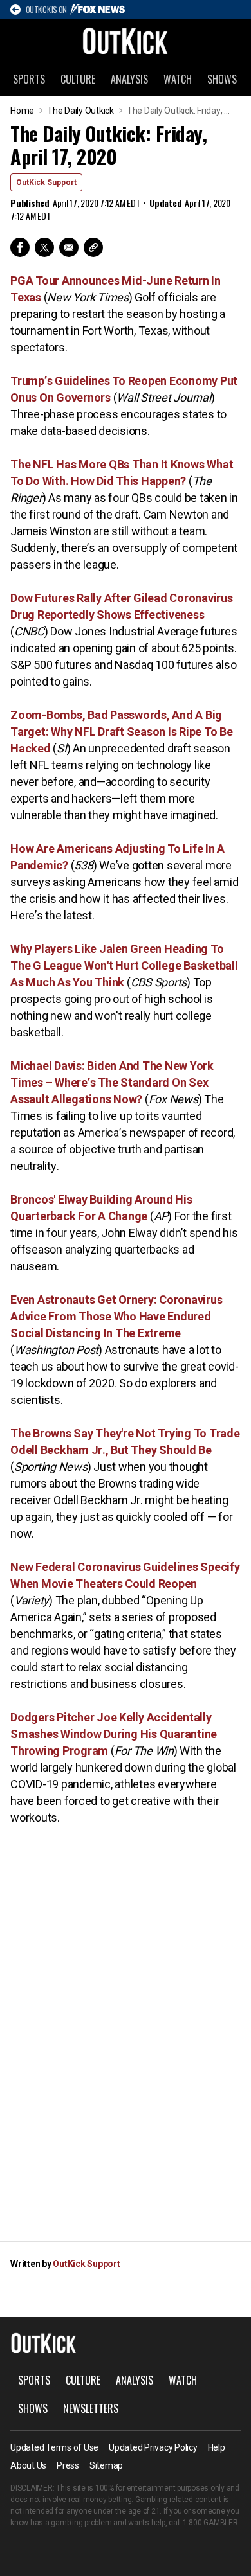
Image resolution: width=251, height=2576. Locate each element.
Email (69, 247)
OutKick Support (46, 182)
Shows (222, 79)
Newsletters (91, 2408)
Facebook (20, 247)
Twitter (44, 247)
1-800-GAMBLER (210, 2523)
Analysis (129, 79)
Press (68, 2465)
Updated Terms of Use (54, 2447)
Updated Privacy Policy (153, 2447)
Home (22, 111)
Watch (178, 79)
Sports (29, 79)
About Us (28, 2465)
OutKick (126, 40)
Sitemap (106, 2465)
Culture (78, 79)
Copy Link (93, 247)
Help (217, 2447)
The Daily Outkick (80, 111)
